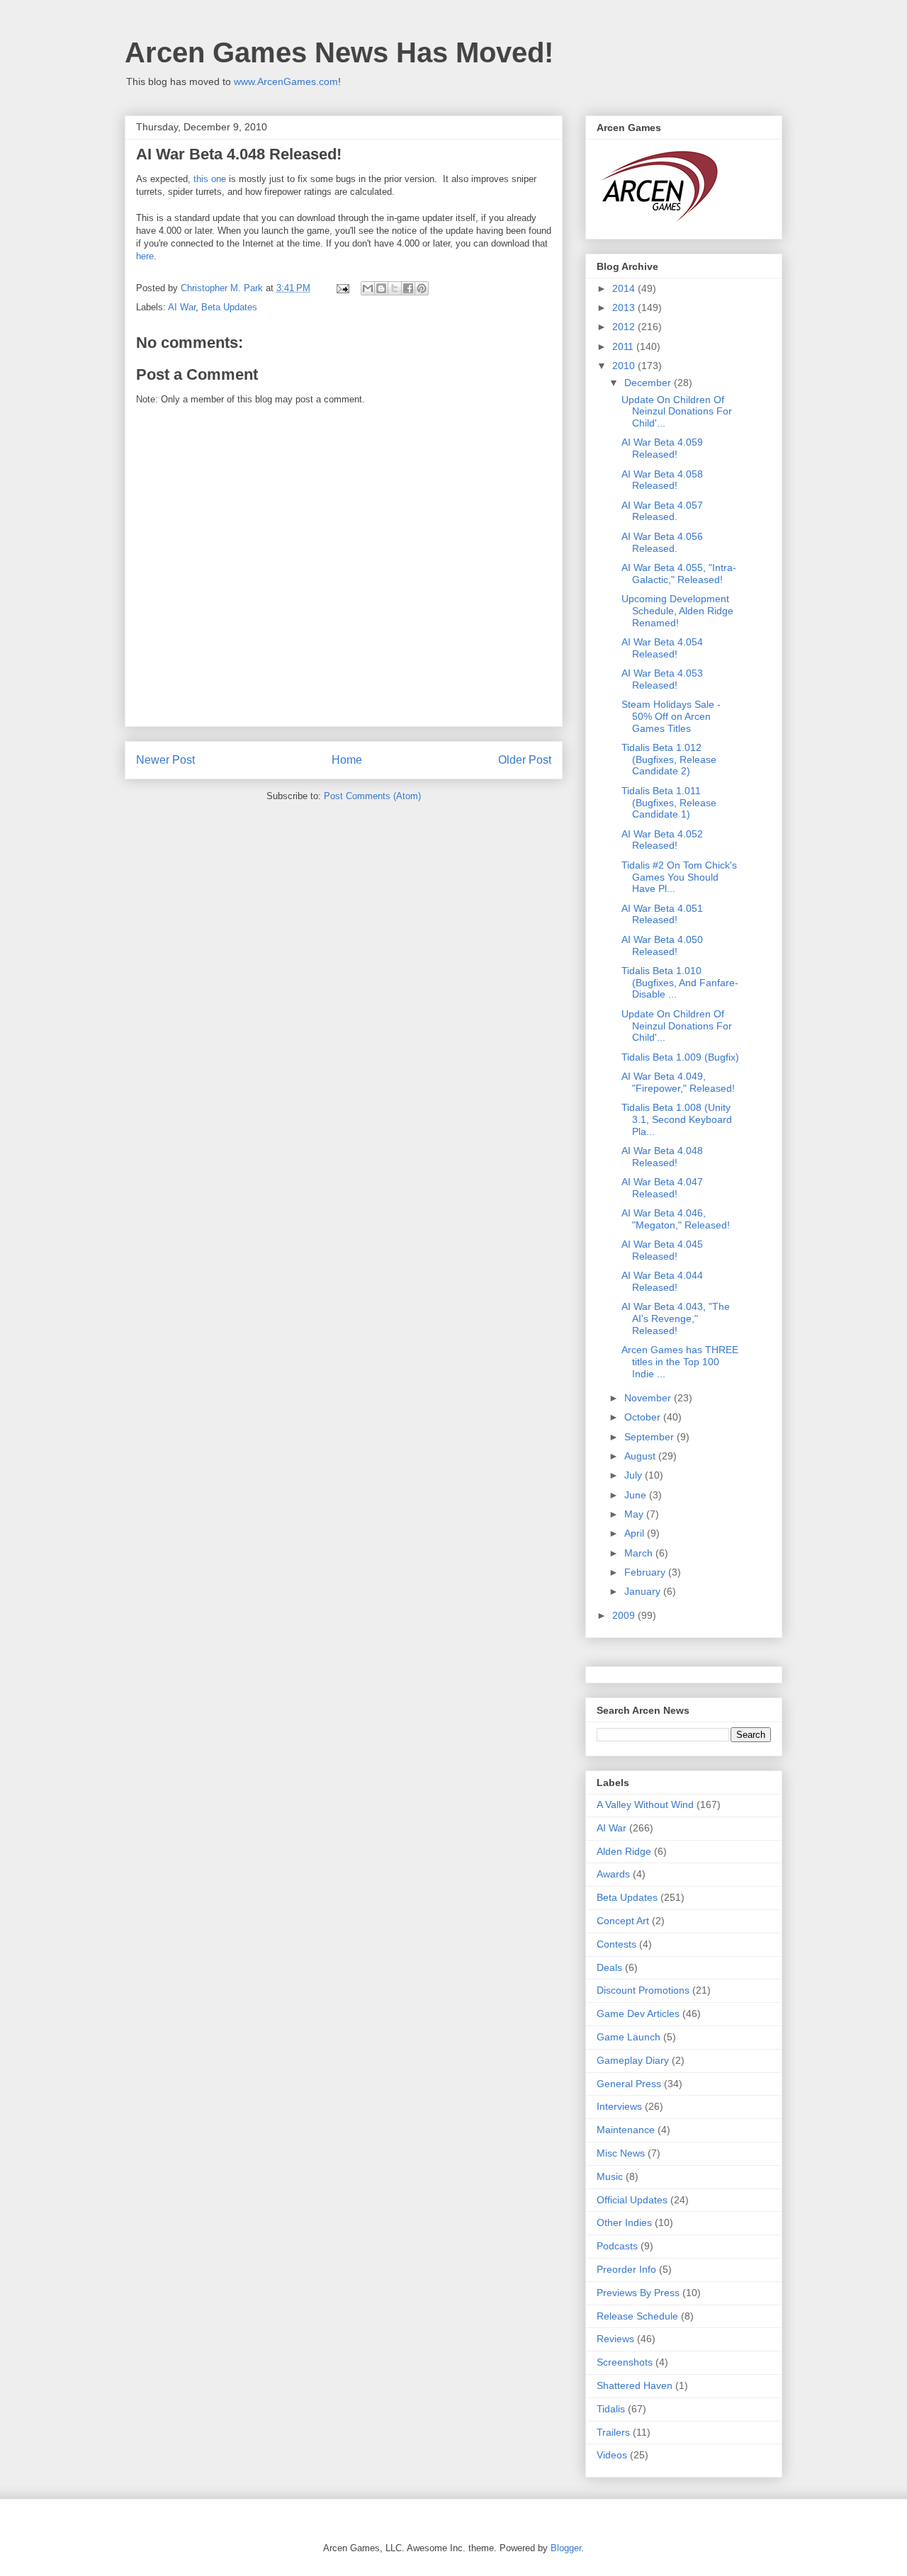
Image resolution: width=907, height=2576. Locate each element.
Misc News (621, 2153)
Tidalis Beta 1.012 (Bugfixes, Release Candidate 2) (669, 759)
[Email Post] (342, 288)
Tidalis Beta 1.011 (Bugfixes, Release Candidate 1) (669, 803)
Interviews (619, 2106)
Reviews (615, 2339)
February (646, 1572)
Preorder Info (626, 2269)
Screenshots (625, 2362)
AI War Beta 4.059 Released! (662, 448)
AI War (182, 307)
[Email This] (368, 288)
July (635, 1475)
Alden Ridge (624, 1851)
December (649, 383)
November (649, 1398)
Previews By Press (638, 2293)
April (636, 1533)
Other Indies (624, 2222)
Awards (613, 1874)
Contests (616, 1944)
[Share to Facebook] (408, 288)
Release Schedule (637, 2316)
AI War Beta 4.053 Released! (662, 679)
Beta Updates (229, 307)
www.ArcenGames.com (286, 81)
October (644, 1417)
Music (610, 2176)
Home (347, 760)
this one (210, 179)
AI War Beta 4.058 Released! (662, 480)
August (641, 1456)
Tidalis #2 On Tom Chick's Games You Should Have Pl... (679, 877)
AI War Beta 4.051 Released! (662, 914)
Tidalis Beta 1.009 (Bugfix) (680, 1057)
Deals (609, 1967)
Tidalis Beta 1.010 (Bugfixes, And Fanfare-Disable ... (680, 983)
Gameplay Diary (633, 2060)
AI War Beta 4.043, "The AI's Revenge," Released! (676, 1318)
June (637, 1495)
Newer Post (165, 760)
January (644, 1591)
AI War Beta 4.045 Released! (662, 1250)
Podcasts (617, 2246)
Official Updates (632, 2200)
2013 (625, 307)
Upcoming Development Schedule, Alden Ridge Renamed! (677, 611)
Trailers (613, 2432)
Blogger (566, 2548)
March (640, 1553)
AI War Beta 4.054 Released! (662, 648)
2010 (625, 366)
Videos (612, 2455)
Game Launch (629, 2037)
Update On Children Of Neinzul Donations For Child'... (677, 412)
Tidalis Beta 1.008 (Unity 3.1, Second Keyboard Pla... (677, 1119)
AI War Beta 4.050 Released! (662, 945)
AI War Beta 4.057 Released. (662, 511)
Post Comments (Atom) (372, 796)
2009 (625, 1615)
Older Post (525, 760)
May (635, 1514)
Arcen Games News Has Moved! (339, 52)
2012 (625, 327)
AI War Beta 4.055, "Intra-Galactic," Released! (679, 574)
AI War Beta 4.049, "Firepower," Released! (678, 1082)
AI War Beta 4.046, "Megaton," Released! (676, 1219)
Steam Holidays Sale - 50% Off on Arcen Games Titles (671, 716)
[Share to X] (395, 288)
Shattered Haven (635, 2385)
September (650, 1437)
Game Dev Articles (638, 2013)
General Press (629, 2084)
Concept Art (623, 1921)
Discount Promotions (643, 1990)
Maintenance (626, 2130)
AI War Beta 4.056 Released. (662, 542)
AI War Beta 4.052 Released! (662, 840)
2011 (624, 346)
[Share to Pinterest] (422, 288)
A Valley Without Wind (645, 1804)
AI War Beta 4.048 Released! (662, 1157)
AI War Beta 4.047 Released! (662, 1188)
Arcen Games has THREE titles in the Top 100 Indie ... (680, 1362)
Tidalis (611, 2409)
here (145, 256)
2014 (625, 288)
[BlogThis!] (381, 288)
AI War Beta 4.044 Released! (662, 1281)
